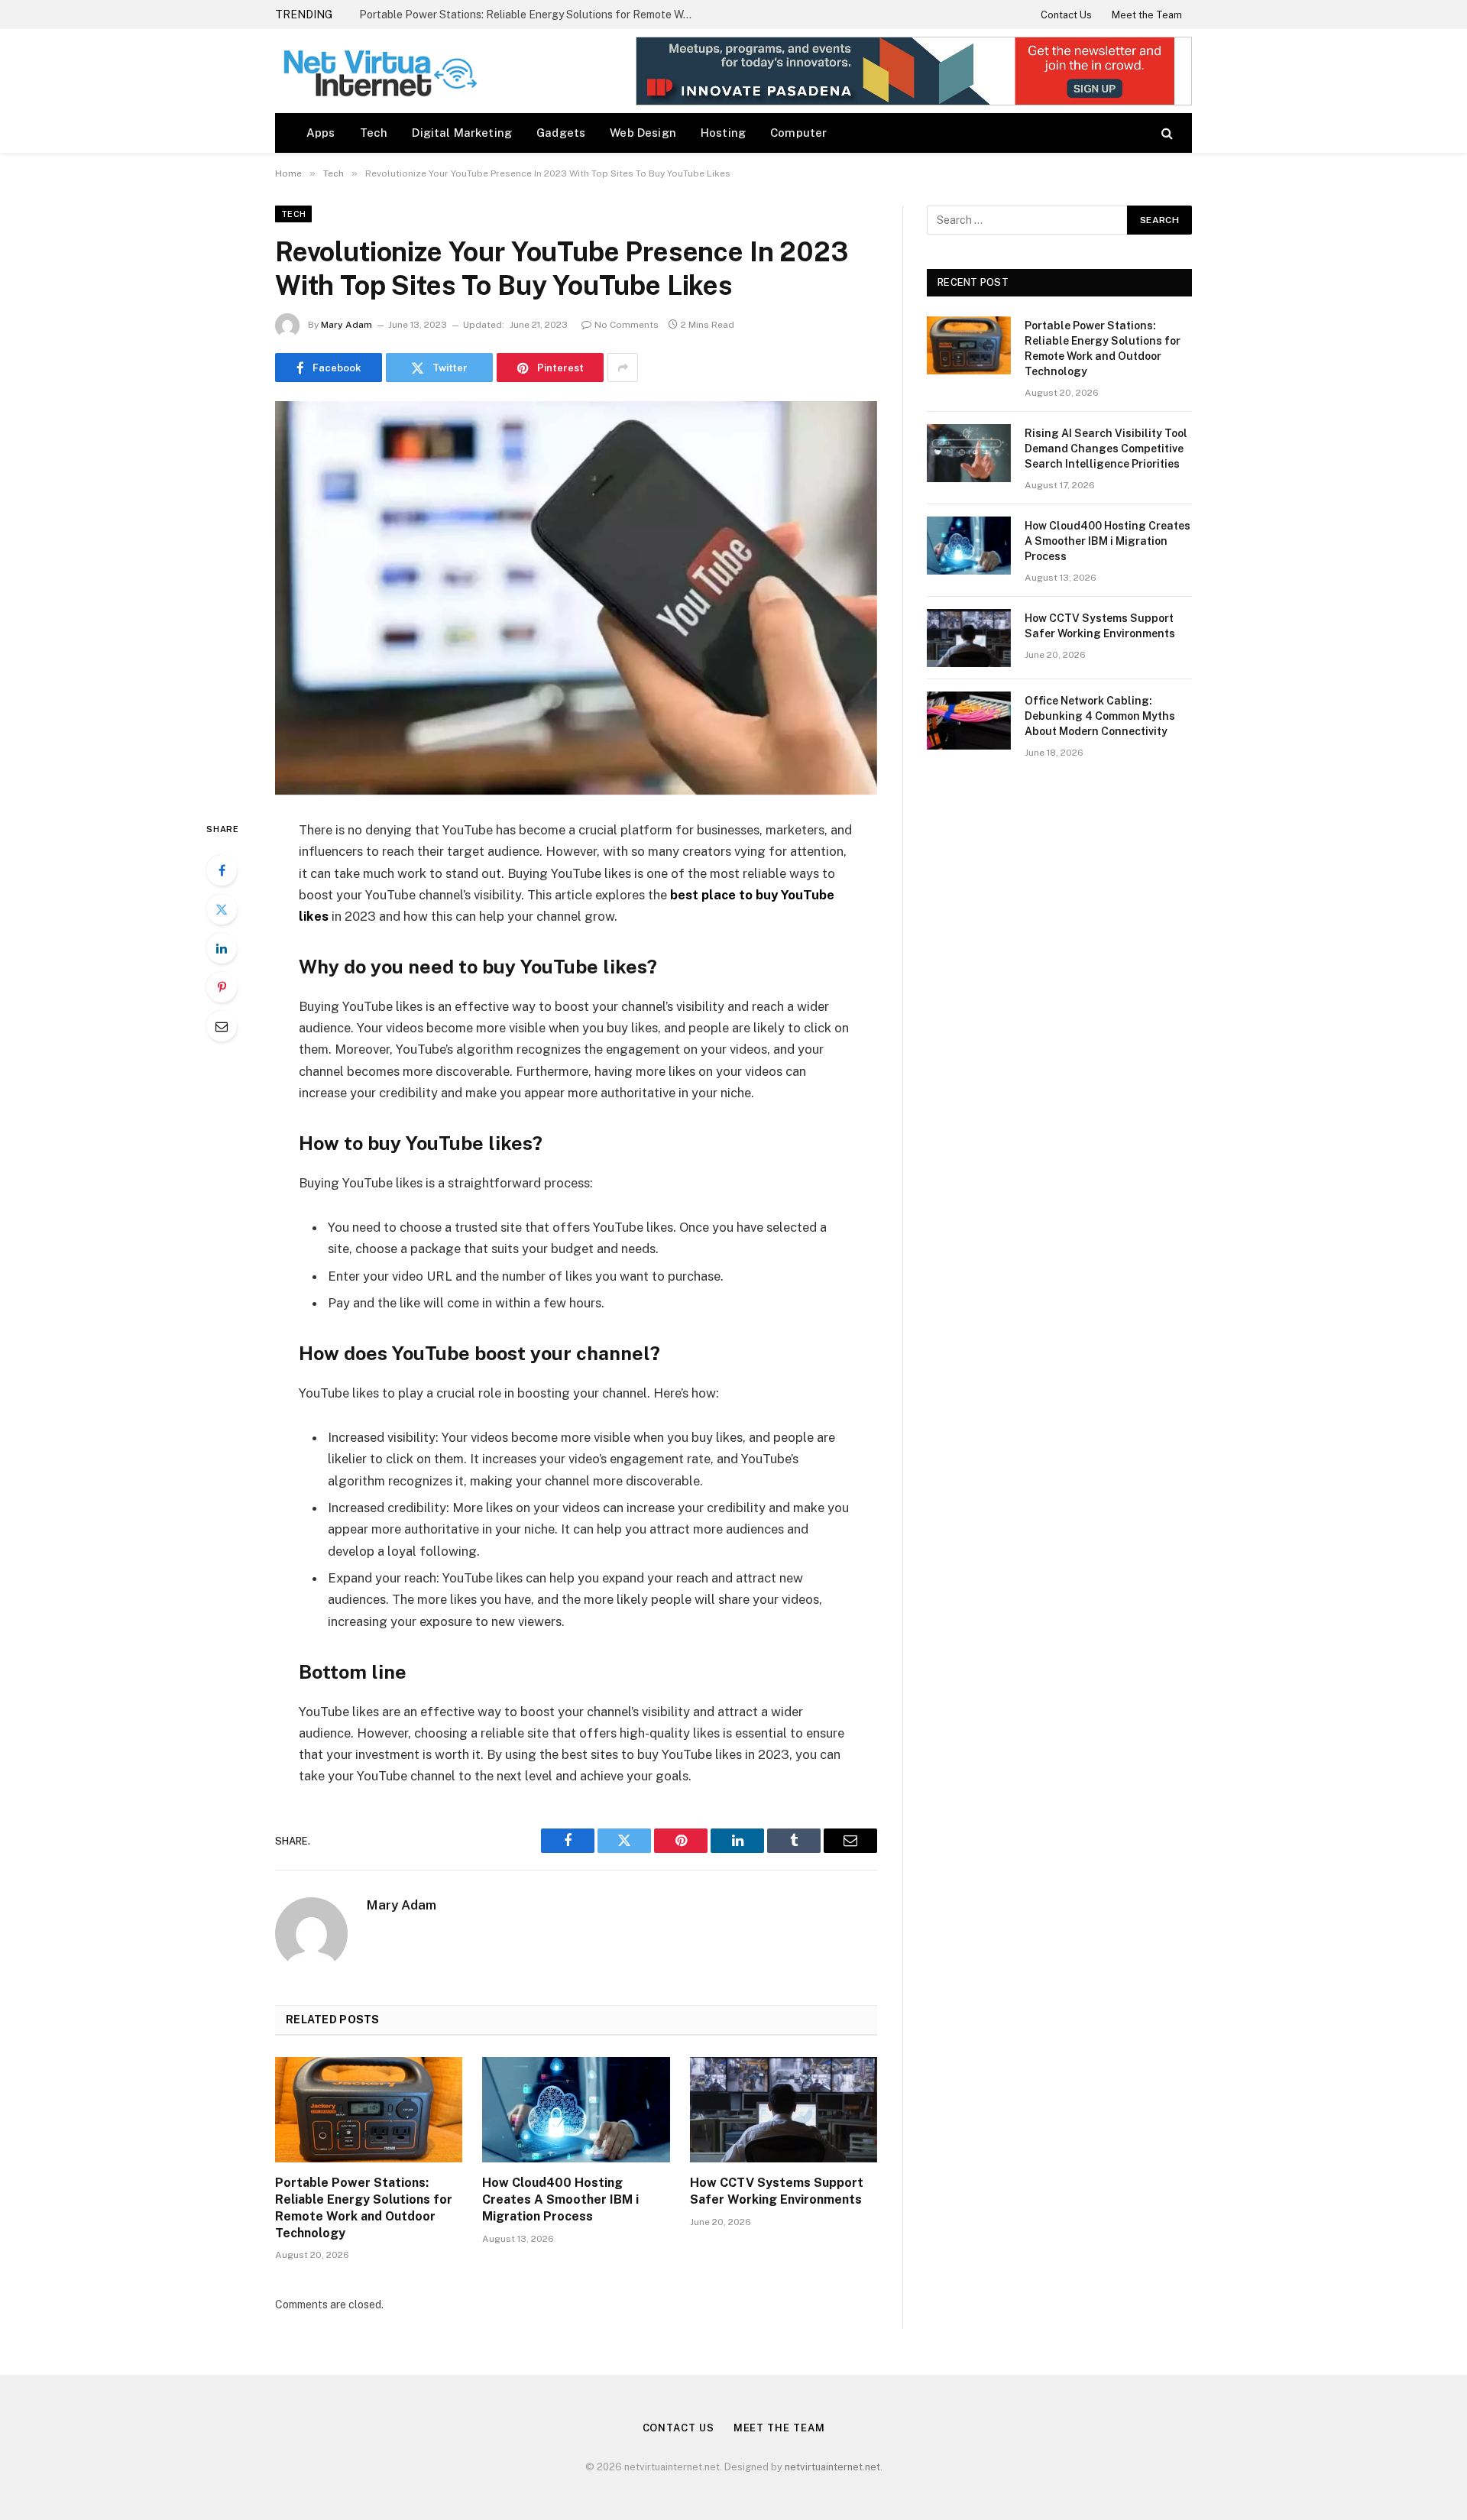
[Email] (222, 1026)
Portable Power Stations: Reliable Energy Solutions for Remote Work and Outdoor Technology (364, 2207)
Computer (798, 133)
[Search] (1166, 133)
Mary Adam (347, 325)
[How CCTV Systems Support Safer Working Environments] (784, 2110)
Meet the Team (1147, 15)
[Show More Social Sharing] (623, 368)
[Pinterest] (222, 987)
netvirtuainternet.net (832, 2467)
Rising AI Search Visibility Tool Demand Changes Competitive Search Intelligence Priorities (531, 15)
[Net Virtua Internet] (378, 71)
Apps (321, 133)
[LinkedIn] (222, 948)
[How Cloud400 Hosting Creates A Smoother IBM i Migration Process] (576, 2110)
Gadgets (561, 133)
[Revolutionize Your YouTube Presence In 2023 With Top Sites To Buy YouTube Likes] (576, 598)
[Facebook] (222, 870)
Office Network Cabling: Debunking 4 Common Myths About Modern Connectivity (1100, 716)
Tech (374, 133)
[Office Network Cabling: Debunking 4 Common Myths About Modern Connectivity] (969, 721)
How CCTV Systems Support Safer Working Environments (777, 2191)
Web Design (643, 133)
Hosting (723, 133)
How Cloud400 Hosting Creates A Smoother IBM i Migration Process (560, 2199)
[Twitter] (222, 909)
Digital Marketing (462, 133)
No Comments (627, 325)
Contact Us (1066, 15)
